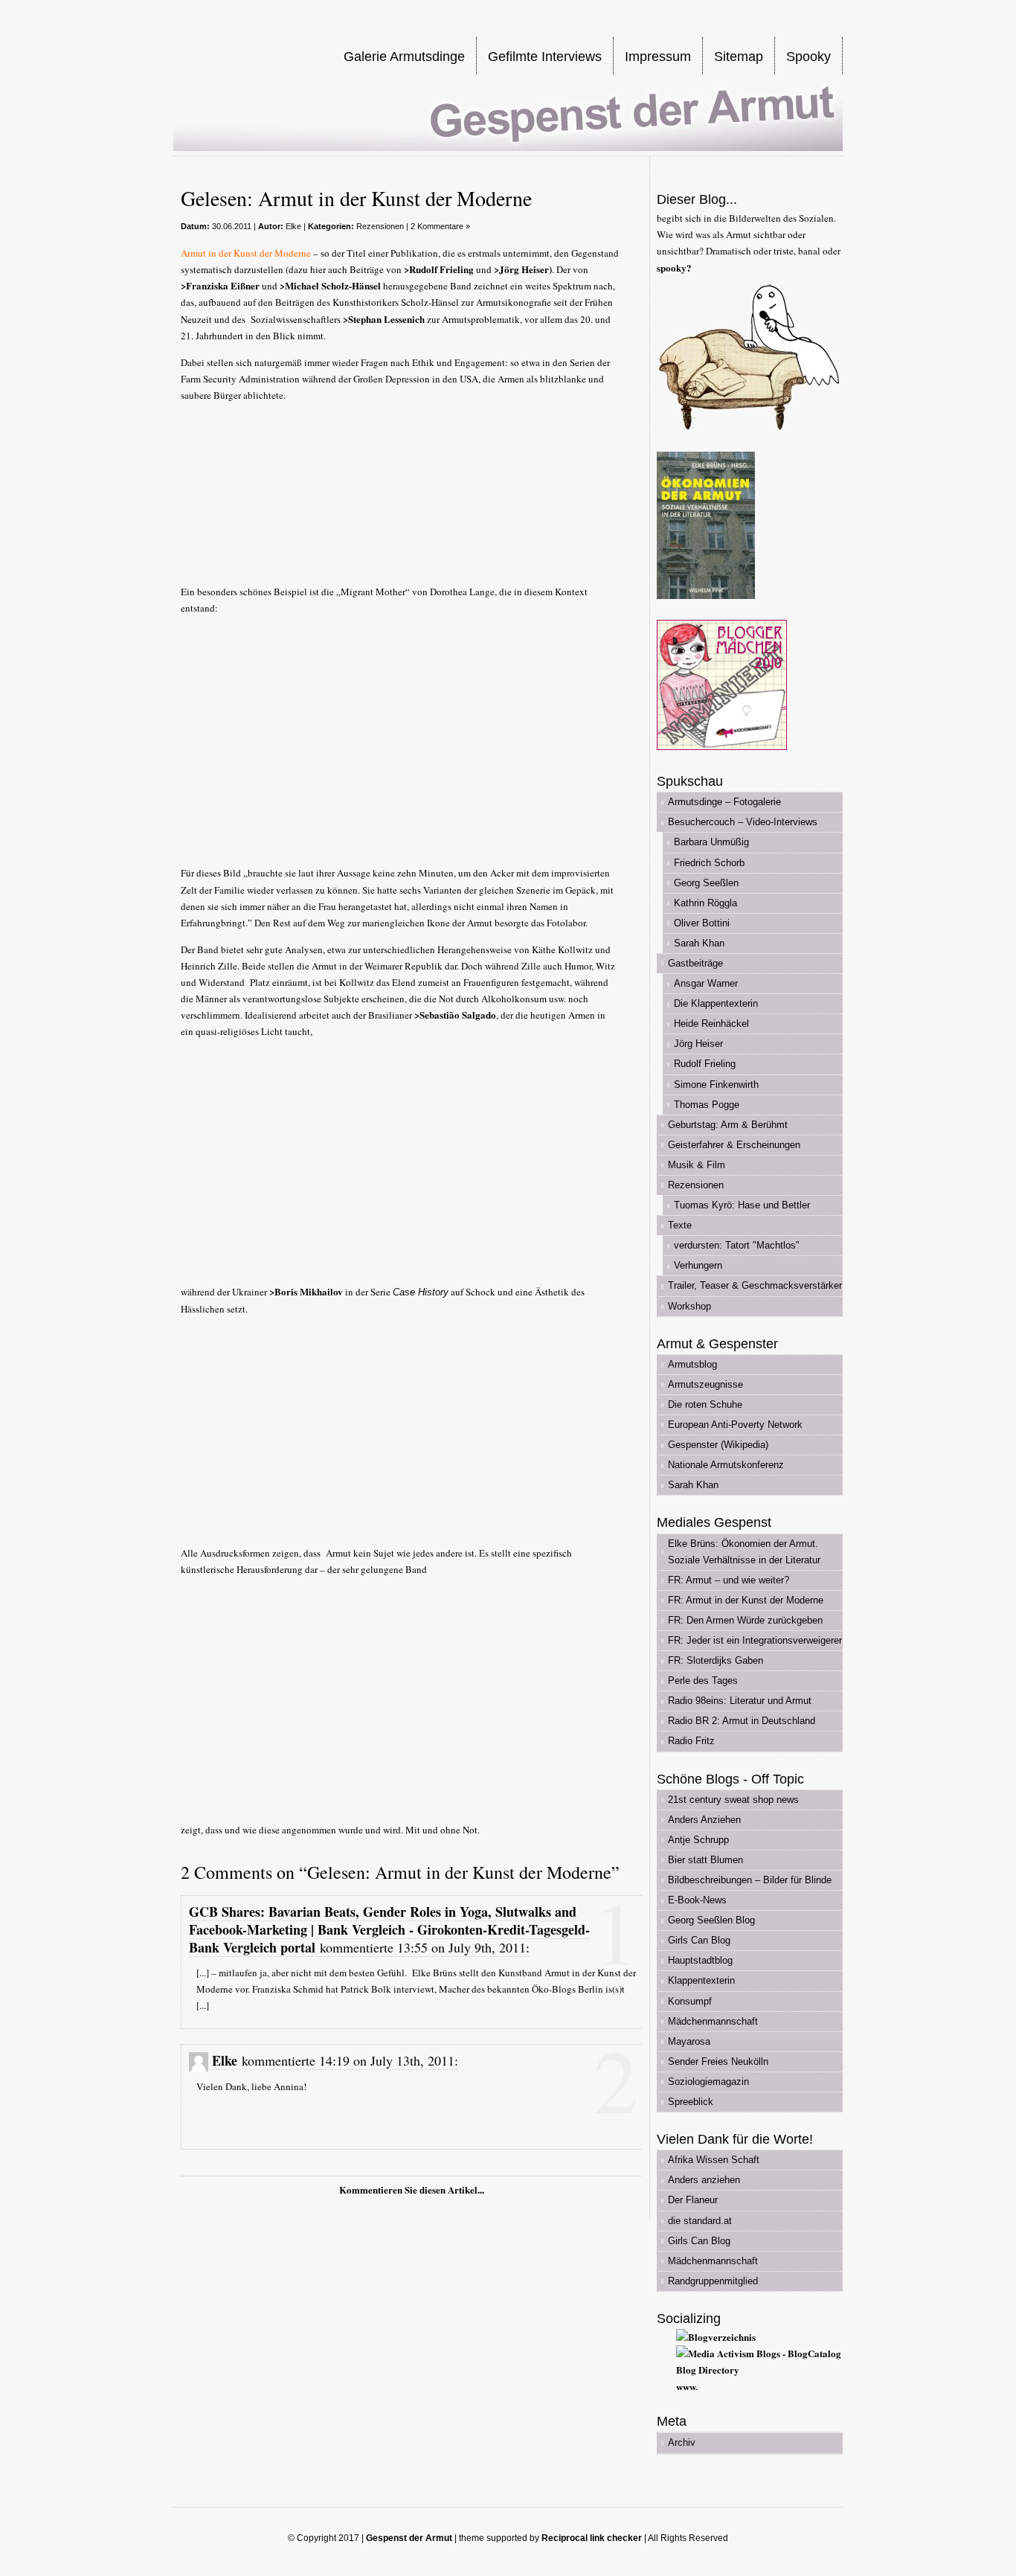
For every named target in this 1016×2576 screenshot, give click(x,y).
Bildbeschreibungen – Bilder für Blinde (750, 1880)
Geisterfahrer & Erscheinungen (734, 1145)
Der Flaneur (693, 2200)
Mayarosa (689, 2041)
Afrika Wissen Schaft (714, 2160)
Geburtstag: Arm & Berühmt (728, 1125)
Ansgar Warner (706, 983)
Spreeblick (691, 2102)
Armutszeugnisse (705, 1384)
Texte (680, 1225)
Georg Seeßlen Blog (711, 1920)
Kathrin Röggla (705, 903)
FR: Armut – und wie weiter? (729, 1580)
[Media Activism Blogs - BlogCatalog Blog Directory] (759, 2370)
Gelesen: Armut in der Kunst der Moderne (356, 198)
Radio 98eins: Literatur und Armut (740, 1701)
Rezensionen (380, 226)
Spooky (808, 57)
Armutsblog (692, 1364)
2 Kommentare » (440, 226)
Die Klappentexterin (716, 1003)
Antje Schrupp (698, 1840)
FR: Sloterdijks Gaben (716, 1660)
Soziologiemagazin (708, 2082)
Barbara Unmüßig (711, 842)
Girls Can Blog (699, 1940)
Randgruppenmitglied (713, 2281)
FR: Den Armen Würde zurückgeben (745, 1620)
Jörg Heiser (698, 1044)
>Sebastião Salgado (455, 1015)
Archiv (682, 2442)
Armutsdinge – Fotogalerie (724, 802)
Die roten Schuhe (705, 1404)
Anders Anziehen (704, 1820)
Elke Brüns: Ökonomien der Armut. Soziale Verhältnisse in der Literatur (744, 1552)
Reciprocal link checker (592, 2538)
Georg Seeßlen (706, 883)
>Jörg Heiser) (523, 269)
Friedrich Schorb (709, 863)
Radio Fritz (691, 1741)
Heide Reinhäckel (711, 1023)
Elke (293, 226)
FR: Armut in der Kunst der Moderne (746, 1600)
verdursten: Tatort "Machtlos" (737, 1245)
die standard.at (700, 2221)
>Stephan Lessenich (384, 319)
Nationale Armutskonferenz (726, 1465)
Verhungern (698, 1265)
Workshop (689, 1306)
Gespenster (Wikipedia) (718, 1445)
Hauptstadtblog (700, 1960)
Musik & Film (697, 1165)
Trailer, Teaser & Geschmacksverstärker (755, 1285)
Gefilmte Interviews (545, 57)
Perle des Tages (703, 1681)
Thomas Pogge (707, 1105)
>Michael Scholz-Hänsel (330, 285)
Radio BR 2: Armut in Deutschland (742, 1721)
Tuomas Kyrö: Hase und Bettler (742, 1205)
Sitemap (739, 57)
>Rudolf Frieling (439, 269)
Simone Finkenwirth (716, 1084)
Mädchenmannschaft (713, 2021)
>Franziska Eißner (220, 285)
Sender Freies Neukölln (718, 2061)
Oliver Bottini (702, 923)
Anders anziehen (704, 2180)
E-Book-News (697, 1900)
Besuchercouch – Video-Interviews (743, 822)
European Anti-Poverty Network (735, 1425)
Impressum (658, 57)
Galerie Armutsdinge (404, 57)
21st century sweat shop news (733, 1800)
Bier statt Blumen (705, 1860)
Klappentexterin (701, 1980)
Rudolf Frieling (705, 1064)
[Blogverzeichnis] (716, 2337)
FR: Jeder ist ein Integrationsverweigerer (755, 1640)
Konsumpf (690, 2001)
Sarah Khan (699, 943)
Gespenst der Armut (409, 2538)
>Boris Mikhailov (306, 1291)
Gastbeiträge (695, 963)
